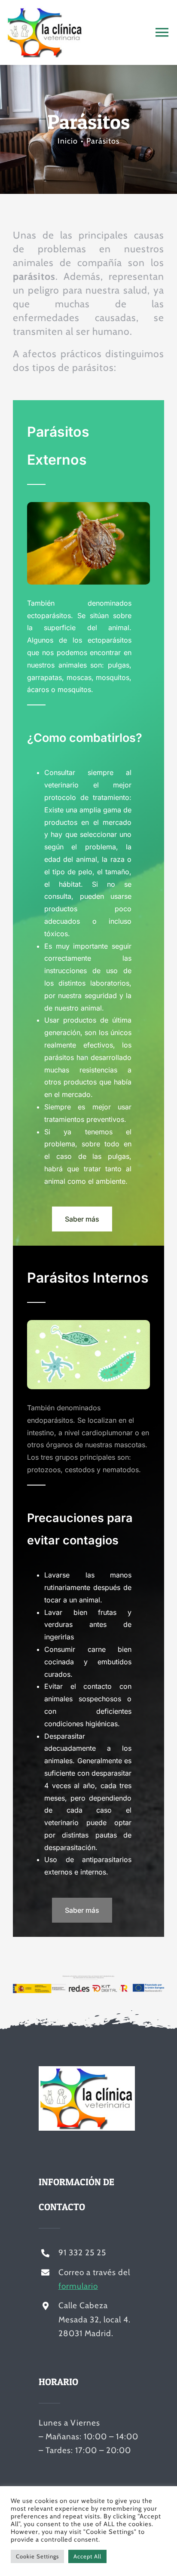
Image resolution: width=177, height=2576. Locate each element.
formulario (78, 2286)
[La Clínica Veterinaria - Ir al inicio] (68, 32)
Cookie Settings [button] (37, 2556)
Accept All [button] (87, 2556)
